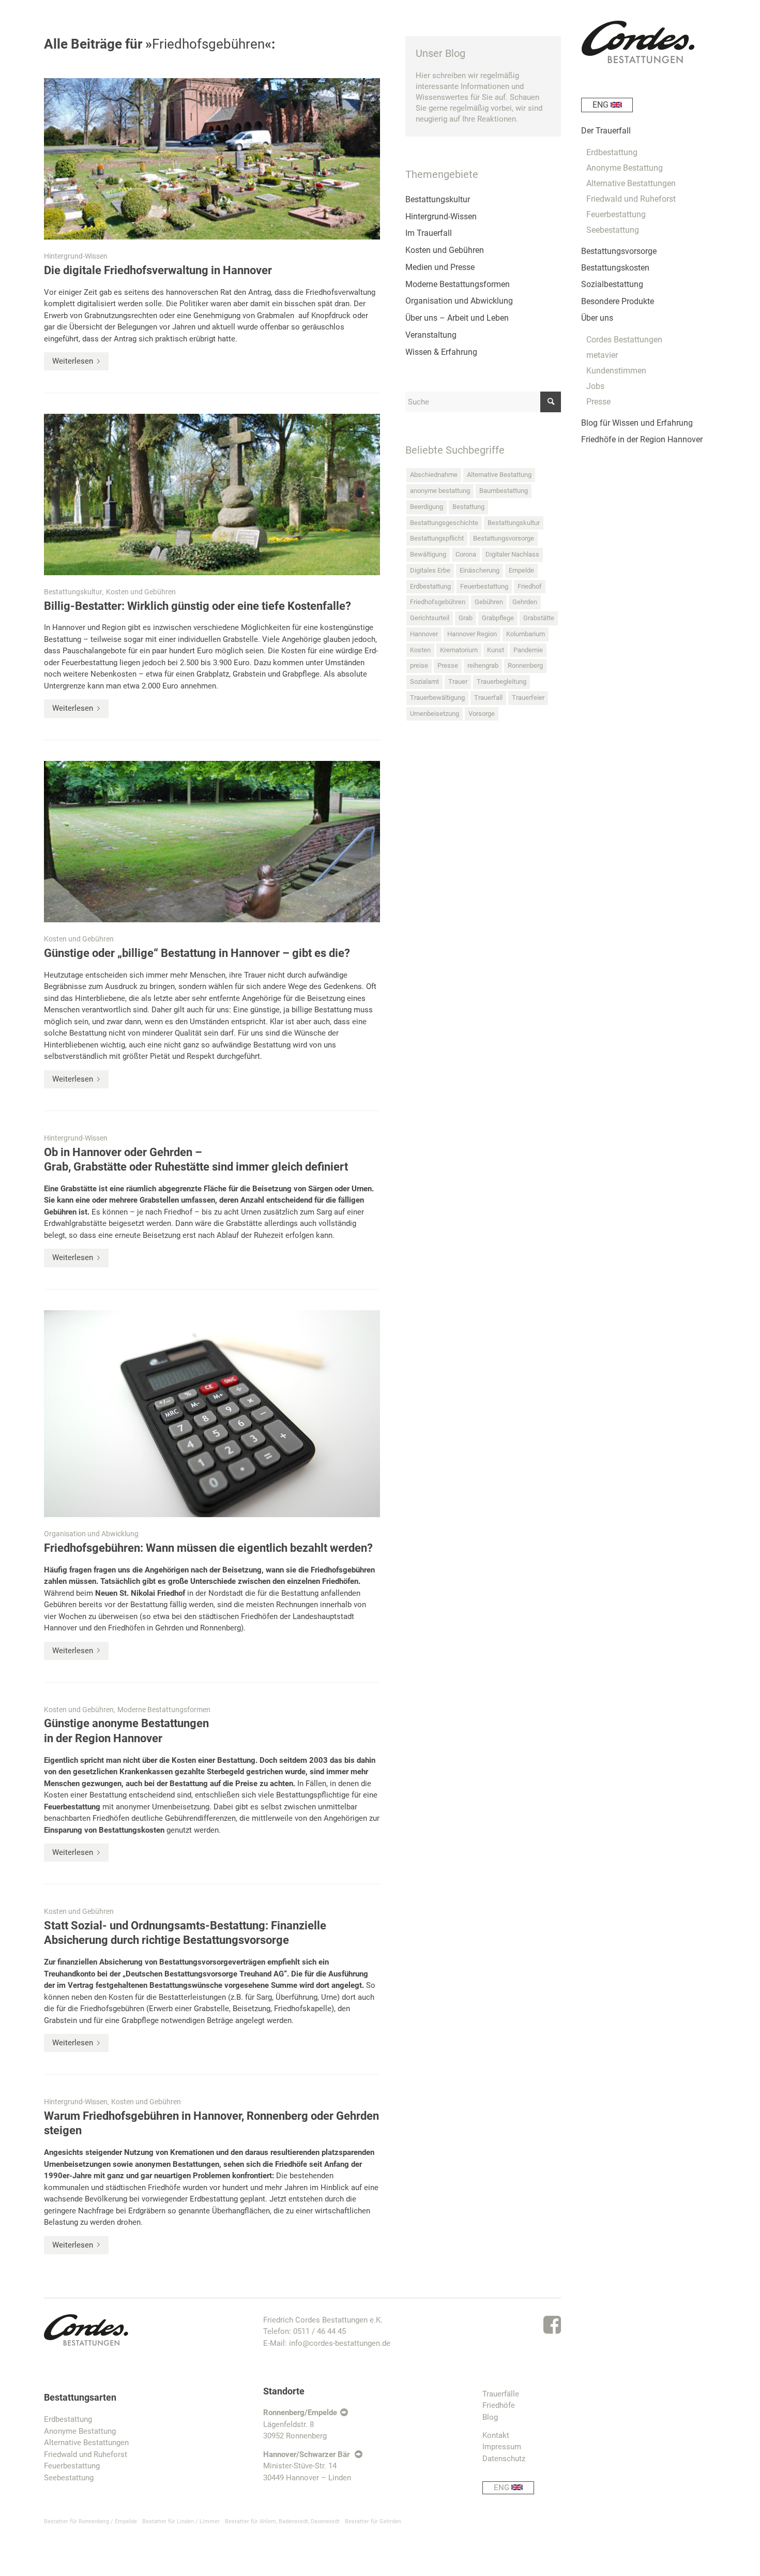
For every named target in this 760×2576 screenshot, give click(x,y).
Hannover (424, 634)
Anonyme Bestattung (80, 2431)
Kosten (420, 650)
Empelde (521, 570)
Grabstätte (539, 618)
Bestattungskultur (73, 592)
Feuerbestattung (72, 1807)
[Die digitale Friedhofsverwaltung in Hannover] (212, 159)
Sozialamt (424, 682)
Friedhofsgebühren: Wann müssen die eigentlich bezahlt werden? (208, 1548)
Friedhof (530, 586)
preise (419, 665)
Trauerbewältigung (437, 698)
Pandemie (528, 650)
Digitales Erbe (430, 570)
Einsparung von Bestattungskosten (104, 1830)
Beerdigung (427, 507)
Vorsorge (482, 714)
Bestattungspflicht (437, 538)
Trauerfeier (528, 698)
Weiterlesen (73, 361)
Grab (466, 618)
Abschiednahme (434, 475)
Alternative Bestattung (499, 475)
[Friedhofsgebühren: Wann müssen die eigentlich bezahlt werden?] (212, 1414)
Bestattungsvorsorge (504, 538)
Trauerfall (488, 698)
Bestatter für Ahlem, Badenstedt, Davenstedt (282, 2521)
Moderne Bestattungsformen (164, 1710)
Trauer (458, 682)
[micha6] (212, 495)
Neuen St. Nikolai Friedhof (140, 1593)
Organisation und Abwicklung (91, 1534)
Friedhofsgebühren (438, 602)
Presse (448, 665)
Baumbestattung (504, 491)
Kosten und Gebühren (141, 592)
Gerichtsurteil (430, 618)
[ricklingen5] (212, 842)
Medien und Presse (440, 267)
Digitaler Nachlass (512, 554)
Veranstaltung (431, 335)
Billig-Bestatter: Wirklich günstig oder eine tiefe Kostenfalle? (197, 606)
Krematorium (459, 650)
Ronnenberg (525, 665)
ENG (503, 2488)
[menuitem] (649, 109)
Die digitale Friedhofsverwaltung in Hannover (158, 270)
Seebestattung (69, 2478)
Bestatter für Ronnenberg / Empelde (90, 2521)
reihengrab (483, 665)
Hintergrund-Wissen (76, 256)
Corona (466, 554)
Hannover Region (472, 634)
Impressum (502, 2447)
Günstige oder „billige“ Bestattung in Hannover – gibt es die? (197, 953)
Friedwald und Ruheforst (86, 2454)
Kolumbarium (526, 634)
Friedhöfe (499, 2405)
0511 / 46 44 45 (320, 2331)
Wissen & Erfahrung (441, 352)
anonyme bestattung (440, 491)
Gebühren (489, 602)
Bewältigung (428, 554)
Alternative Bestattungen (86, 2443)
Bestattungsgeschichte (444, 523)
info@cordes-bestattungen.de (340, 2343)
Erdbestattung (430, 586)
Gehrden (525, 602)
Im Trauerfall (429, 233)
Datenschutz (504, 2459)
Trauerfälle (501, 2394)
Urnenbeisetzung (435, 714)
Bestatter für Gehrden (373, 2521)
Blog (490, 2417)
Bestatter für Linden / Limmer (181, 2521)
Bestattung (468, 507)
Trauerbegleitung (501, 682)
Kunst (496, 650)
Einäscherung (480, 570)
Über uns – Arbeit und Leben (457, 318)
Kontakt (496, 2435)
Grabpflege (498, 618)
